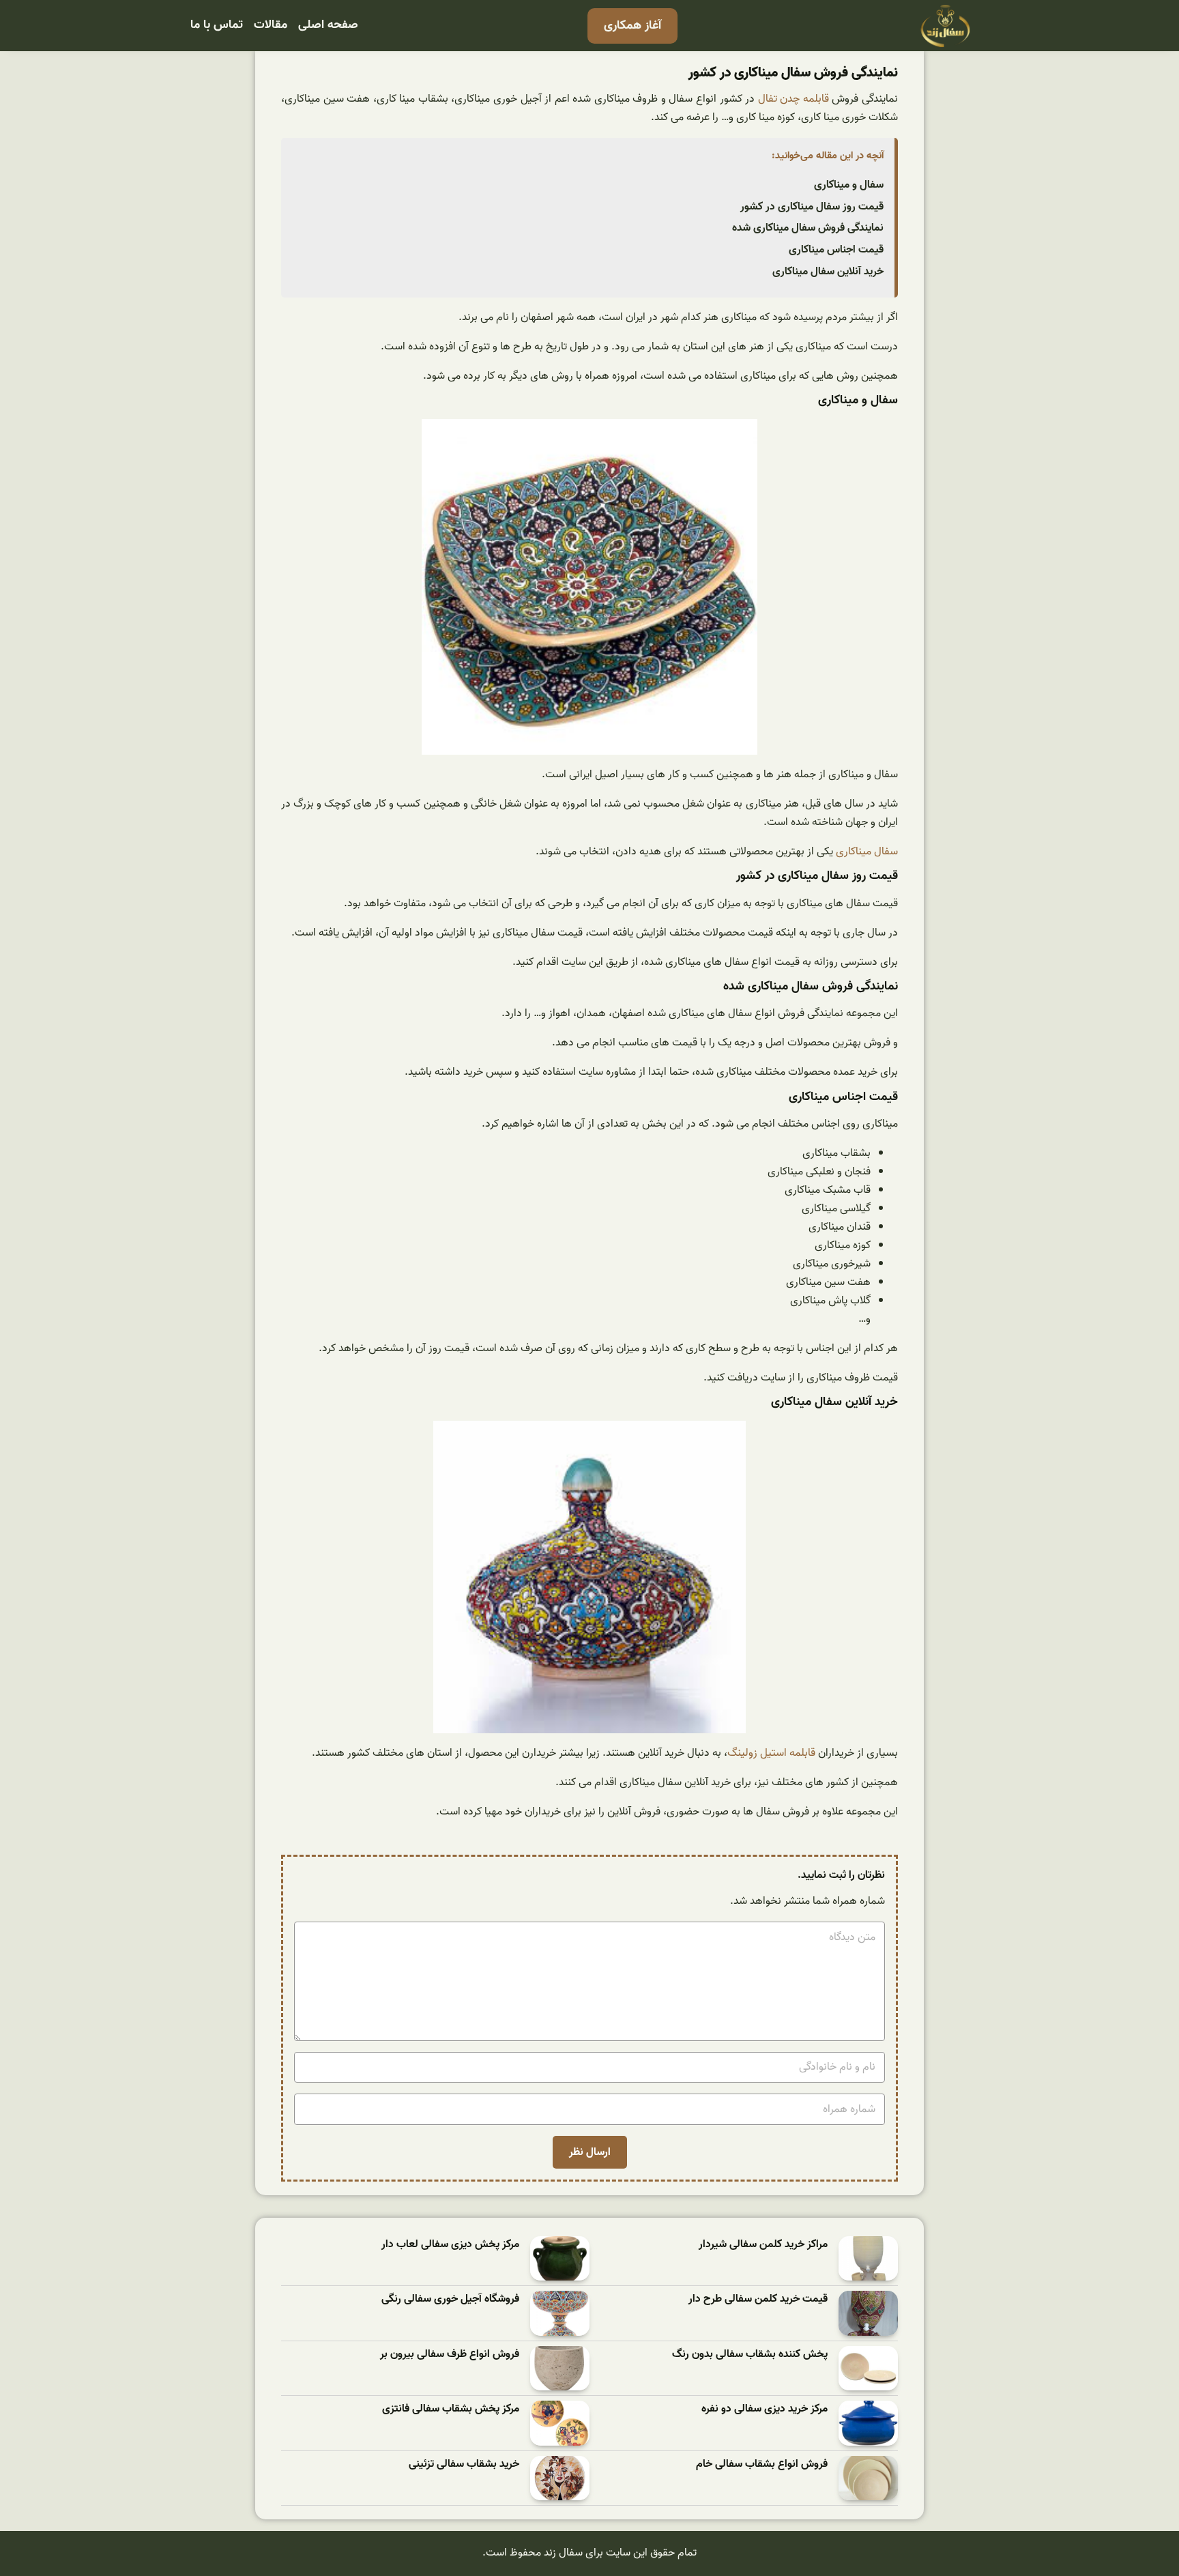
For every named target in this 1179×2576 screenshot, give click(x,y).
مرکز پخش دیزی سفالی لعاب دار (450, 2245)
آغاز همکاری (632, 26)
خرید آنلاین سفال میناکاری (828, 272)
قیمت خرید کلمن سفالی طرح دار (758, 2299)
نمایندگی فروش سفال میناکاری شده (808, 228)
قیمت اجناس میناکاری (836, 250)
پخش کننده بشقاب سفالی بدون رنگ (750, 2355)
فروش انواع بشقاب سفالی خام (762, 2464)
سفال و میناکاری (849, 185)
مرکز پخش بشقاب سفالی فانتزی (451, 2409)
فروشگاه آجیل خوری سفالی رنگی (450, 2299)
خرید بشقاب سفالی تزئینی (464, 2464)
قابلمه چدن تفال (794, 99)
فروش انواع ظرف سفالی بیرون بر (450, 2355)
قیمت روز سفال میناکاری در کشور (812, 207)
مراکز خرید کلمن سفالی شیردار (763, 2245)
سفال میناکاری (867, 852)
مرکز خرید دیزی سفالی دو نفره (765, 2409)
